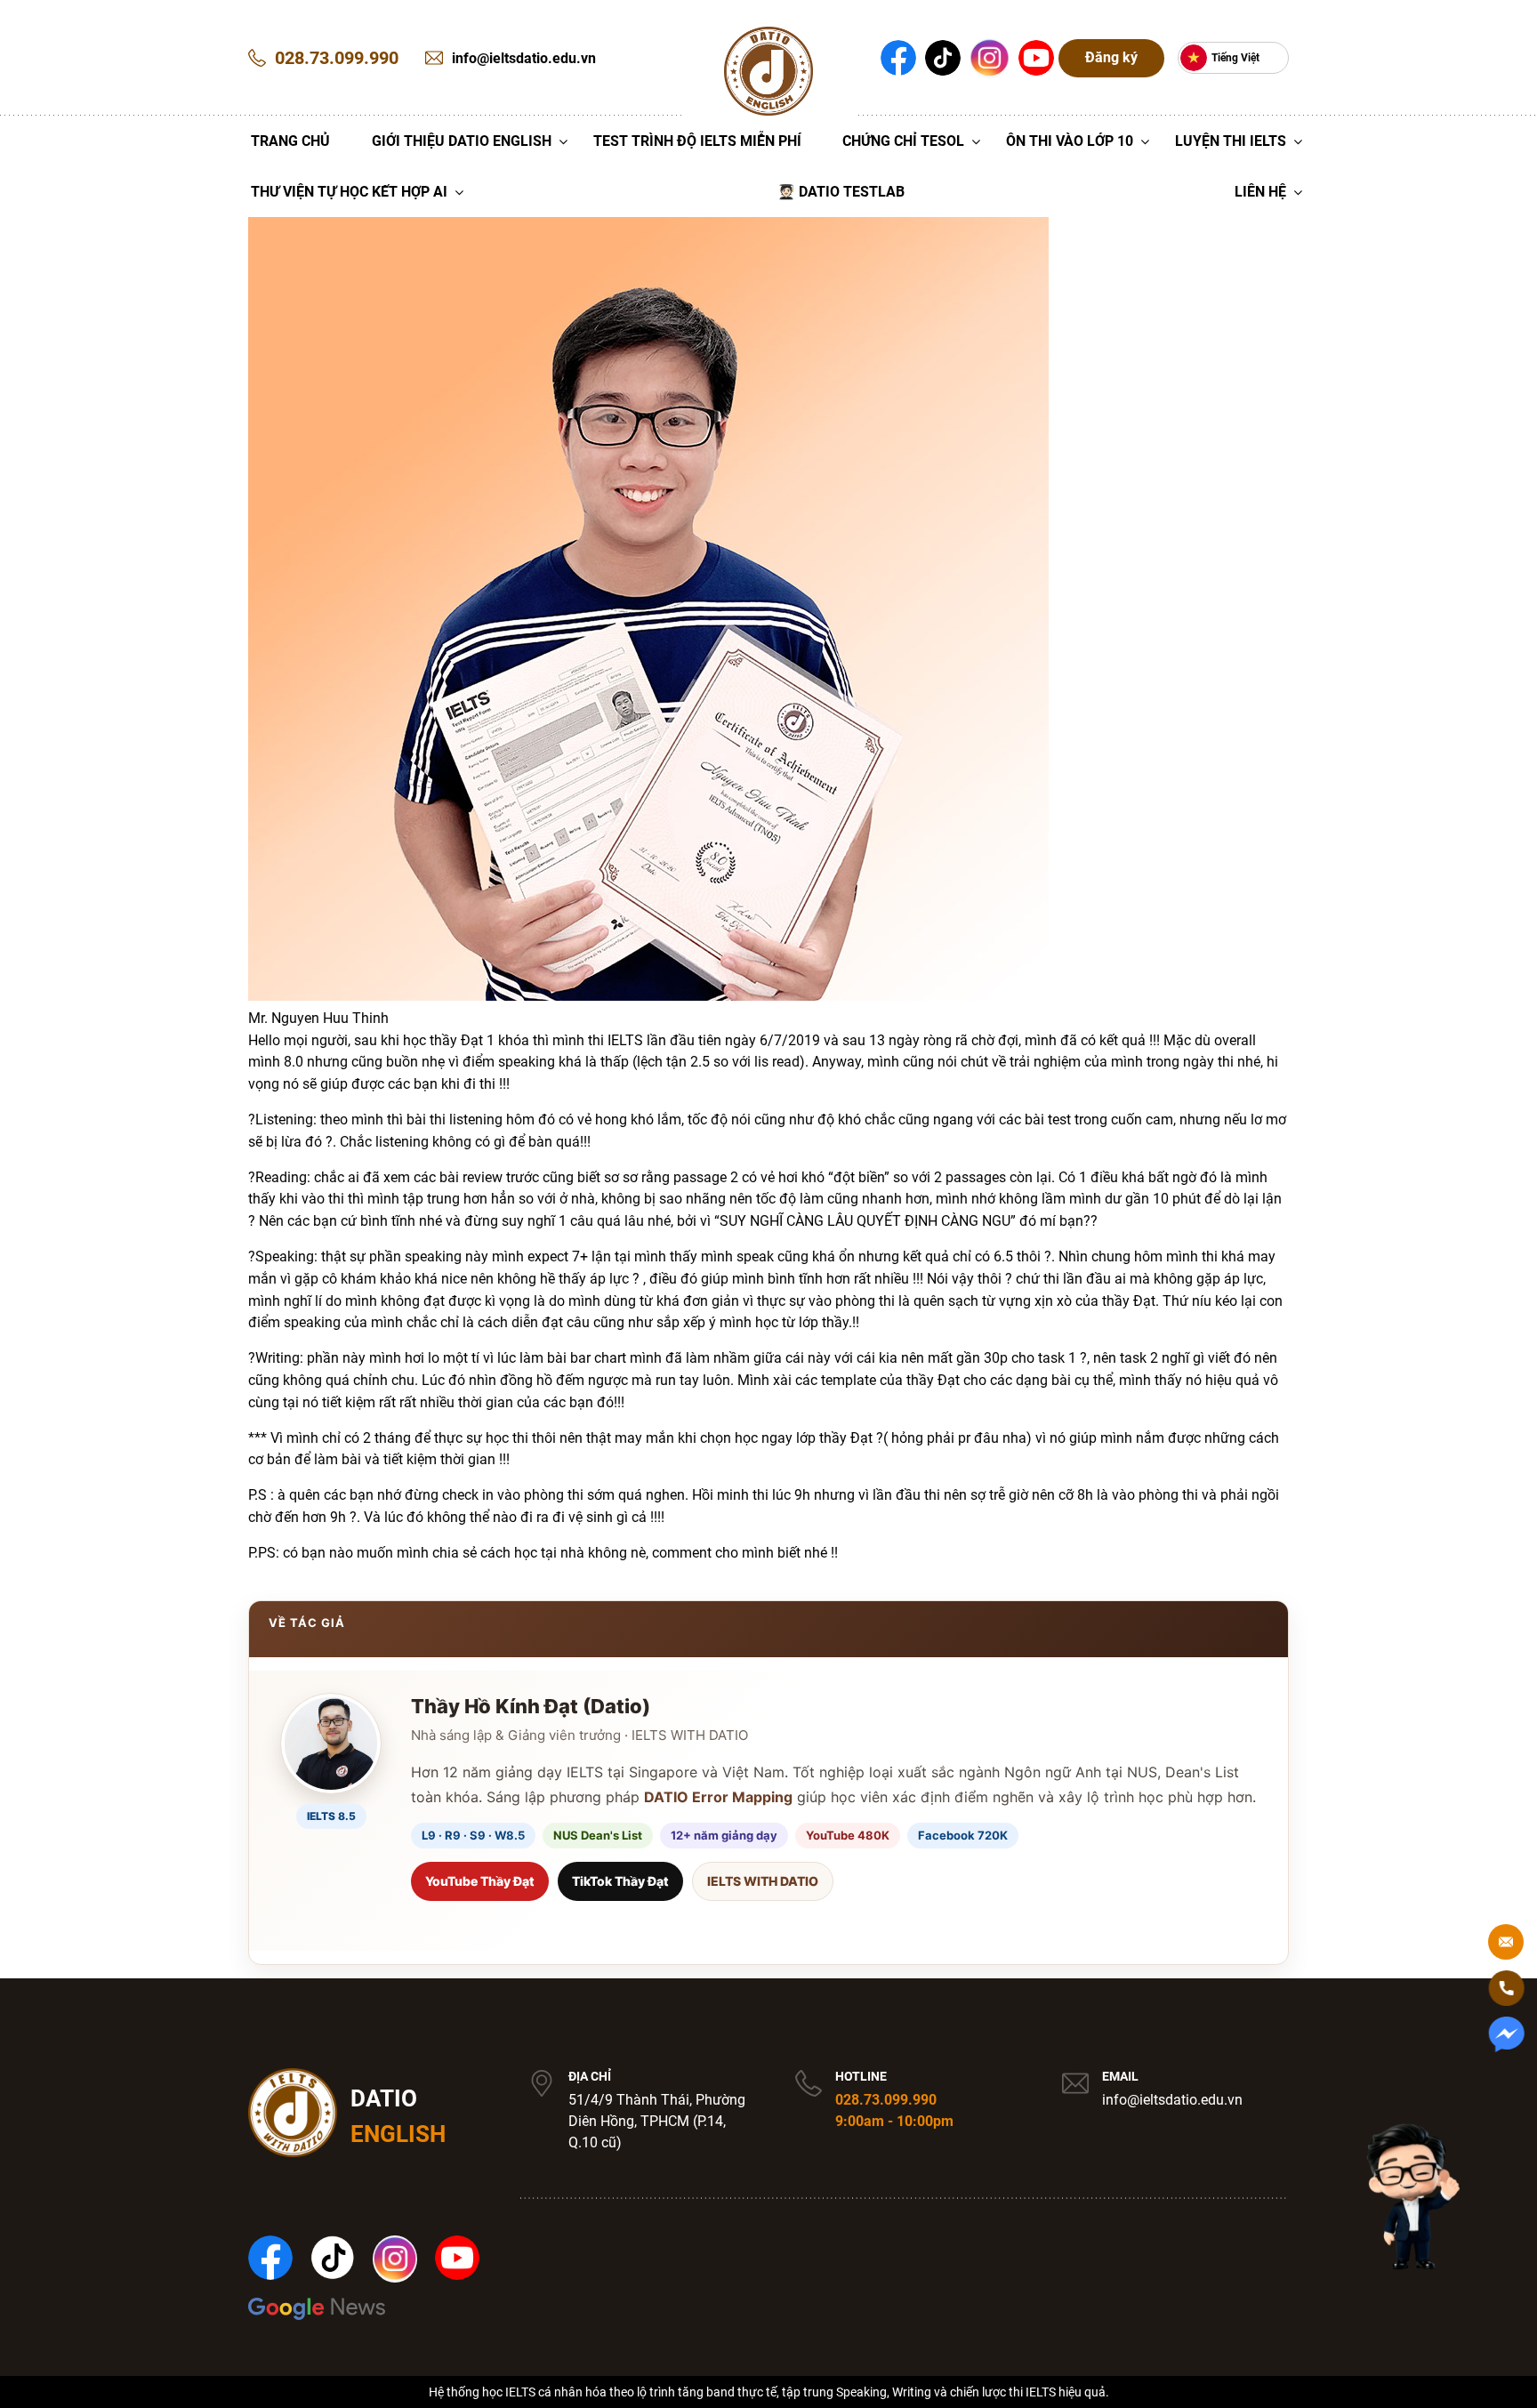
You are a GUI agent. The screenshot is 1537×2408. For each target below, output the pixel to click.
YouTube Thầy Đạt (480, 1881)
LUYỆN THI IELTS (1231, 141)
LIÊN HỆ (1260, 192)
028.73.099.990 (886, 2100)
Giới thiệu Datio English (462, 141)
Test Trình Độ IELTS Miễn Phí (697, 141)
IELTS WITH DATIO (763, 1881)
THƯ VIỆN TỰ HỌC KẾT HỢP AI (349, 192)
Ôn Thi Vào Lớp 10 (1070, 141)
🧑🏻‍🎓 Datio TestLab (841, 192)
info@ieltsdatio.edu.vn (1172, 2100)
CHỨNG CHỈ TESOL (903, 141)
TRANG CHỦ (290, 141)
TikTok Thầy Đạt (620, 1881)
